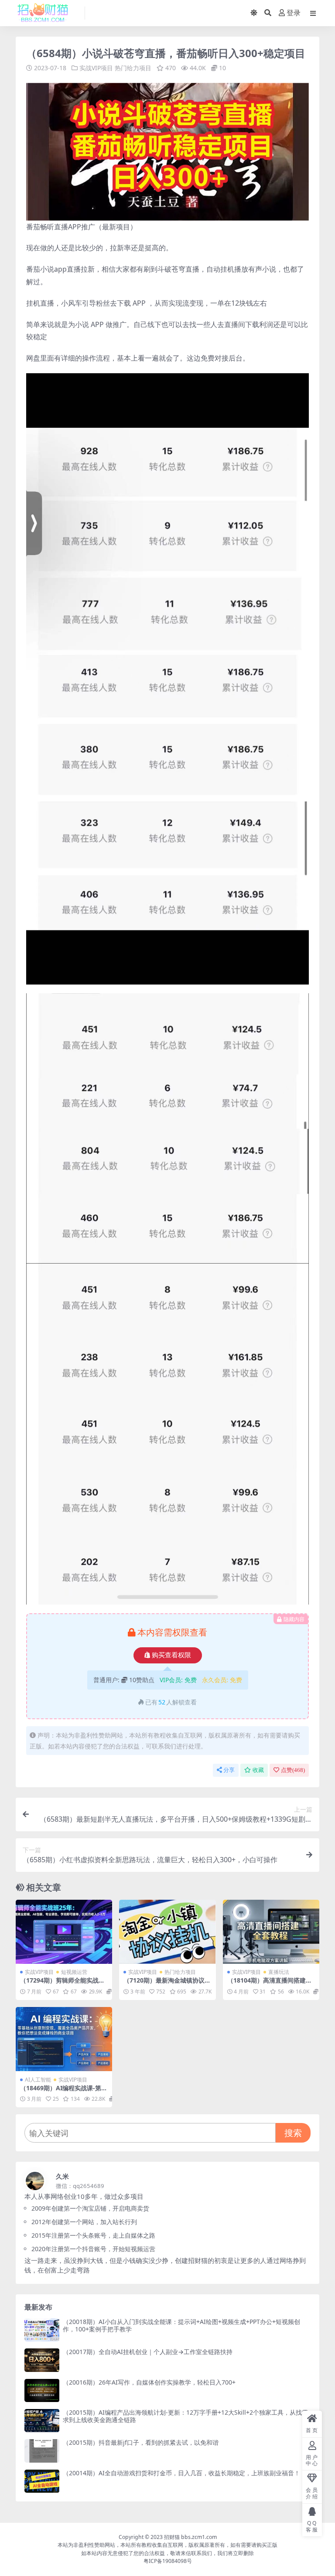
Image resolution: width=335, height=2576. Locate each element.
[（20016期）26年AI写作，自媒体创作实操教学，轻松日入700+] (42, 2390)
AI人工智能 (38, 2080)
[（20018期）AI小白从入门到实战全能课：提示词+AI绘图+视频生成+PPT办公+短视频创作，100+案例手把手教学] (42, 2330)
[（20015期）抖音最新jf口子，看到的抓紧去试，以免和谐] (42, 2451)
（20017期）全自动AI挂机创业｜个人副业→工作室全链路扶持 (148, 2352)
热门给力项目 (133, 68)
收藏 (258, 1770)
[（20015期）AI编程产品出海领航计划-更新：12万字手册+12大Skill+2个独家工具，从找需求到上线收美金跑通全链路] (42, 2421)
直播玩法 (279, 1972)
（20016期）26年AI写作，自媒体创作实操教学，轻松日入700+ (149, 2382)
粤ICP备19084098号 (168, 2561)
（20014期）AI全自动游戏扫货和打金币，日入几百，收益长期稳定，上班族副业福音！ (181, 2473)
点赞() (293, 1770)
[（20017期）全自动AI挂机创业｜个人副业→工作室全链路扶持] (42, 2360)
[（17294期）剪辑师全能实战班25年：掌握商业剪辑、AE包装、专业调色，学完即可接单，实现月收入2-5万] (64, 1932)
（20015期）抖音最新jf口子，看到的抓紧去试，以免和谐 (141, 2442)
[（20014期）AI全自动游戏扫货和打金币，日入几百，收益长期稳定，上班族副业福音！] (42, 2481)
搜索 (293, 2133)
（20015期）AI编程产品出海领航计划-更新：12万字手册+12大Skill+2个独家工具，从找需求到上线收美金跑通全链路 (185, 2416)
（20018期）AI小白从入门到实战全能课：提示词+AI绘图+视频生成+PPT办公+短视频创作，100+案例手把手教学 (181, 2325)
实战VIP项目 (96, 68)
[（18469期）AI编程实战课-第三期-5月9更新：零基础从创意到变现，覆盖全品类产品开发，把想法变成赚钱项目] (64, 2039)
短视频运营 (74, 1972)
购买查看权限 (171, 1655)
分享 (229, 1770)
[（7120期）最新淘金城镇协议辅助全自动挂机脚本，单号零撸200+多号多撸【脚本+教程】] (167, 1932)
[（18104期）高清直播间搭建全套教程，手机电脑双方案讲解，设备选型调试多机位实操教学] (271, 1932)
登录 (294, 13)
